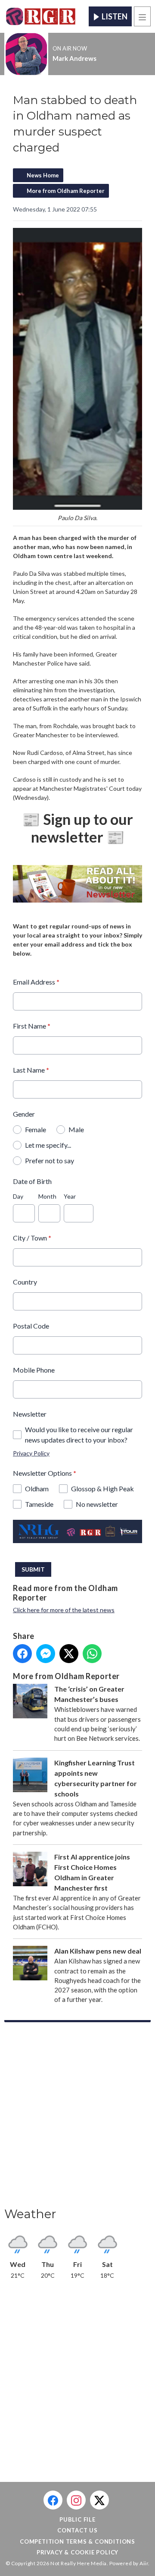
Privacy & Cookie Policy (77, 2552)
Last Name (31, 1070)
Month (47, 1196)
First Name (32, 1026)
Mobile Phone (34, 1370)
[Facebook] (53, 2500)
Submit (33, 1569)
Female (36, 1129)
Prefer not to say (50, 1160)
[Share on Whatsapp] (92, 1654)
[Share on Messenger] (46, 1654)
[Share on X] (69, 1654)
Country (25, 1282)
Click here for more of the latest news (64, 1610)
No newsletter (97, 1504)
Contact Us (77, 2530)
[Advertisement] (77, 2117)
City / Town (32, 1238)
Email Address (36, 982)
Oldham (37, 1488)
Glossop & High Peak (102, 1488)
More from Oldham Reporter (66, 191)
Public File (77, 2519)
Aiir (144, 2563)
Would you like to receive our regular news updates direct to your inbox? (79, 1435)
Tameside (39, 1504)
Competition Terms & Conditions (77, 2541)
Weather (30, 2214)
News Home (43, 175)
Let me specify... (48, 1145)
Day (18, 1196)
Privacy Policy (31, 1453)
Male (76, 1129)
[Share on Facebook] (22, 1654)
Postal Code (31, 1326)
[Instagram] (76, 2500)
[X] (99, 2500)
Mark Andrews (74, 58)
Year (70, 1196)
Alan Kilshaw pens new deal (98, 1951)
